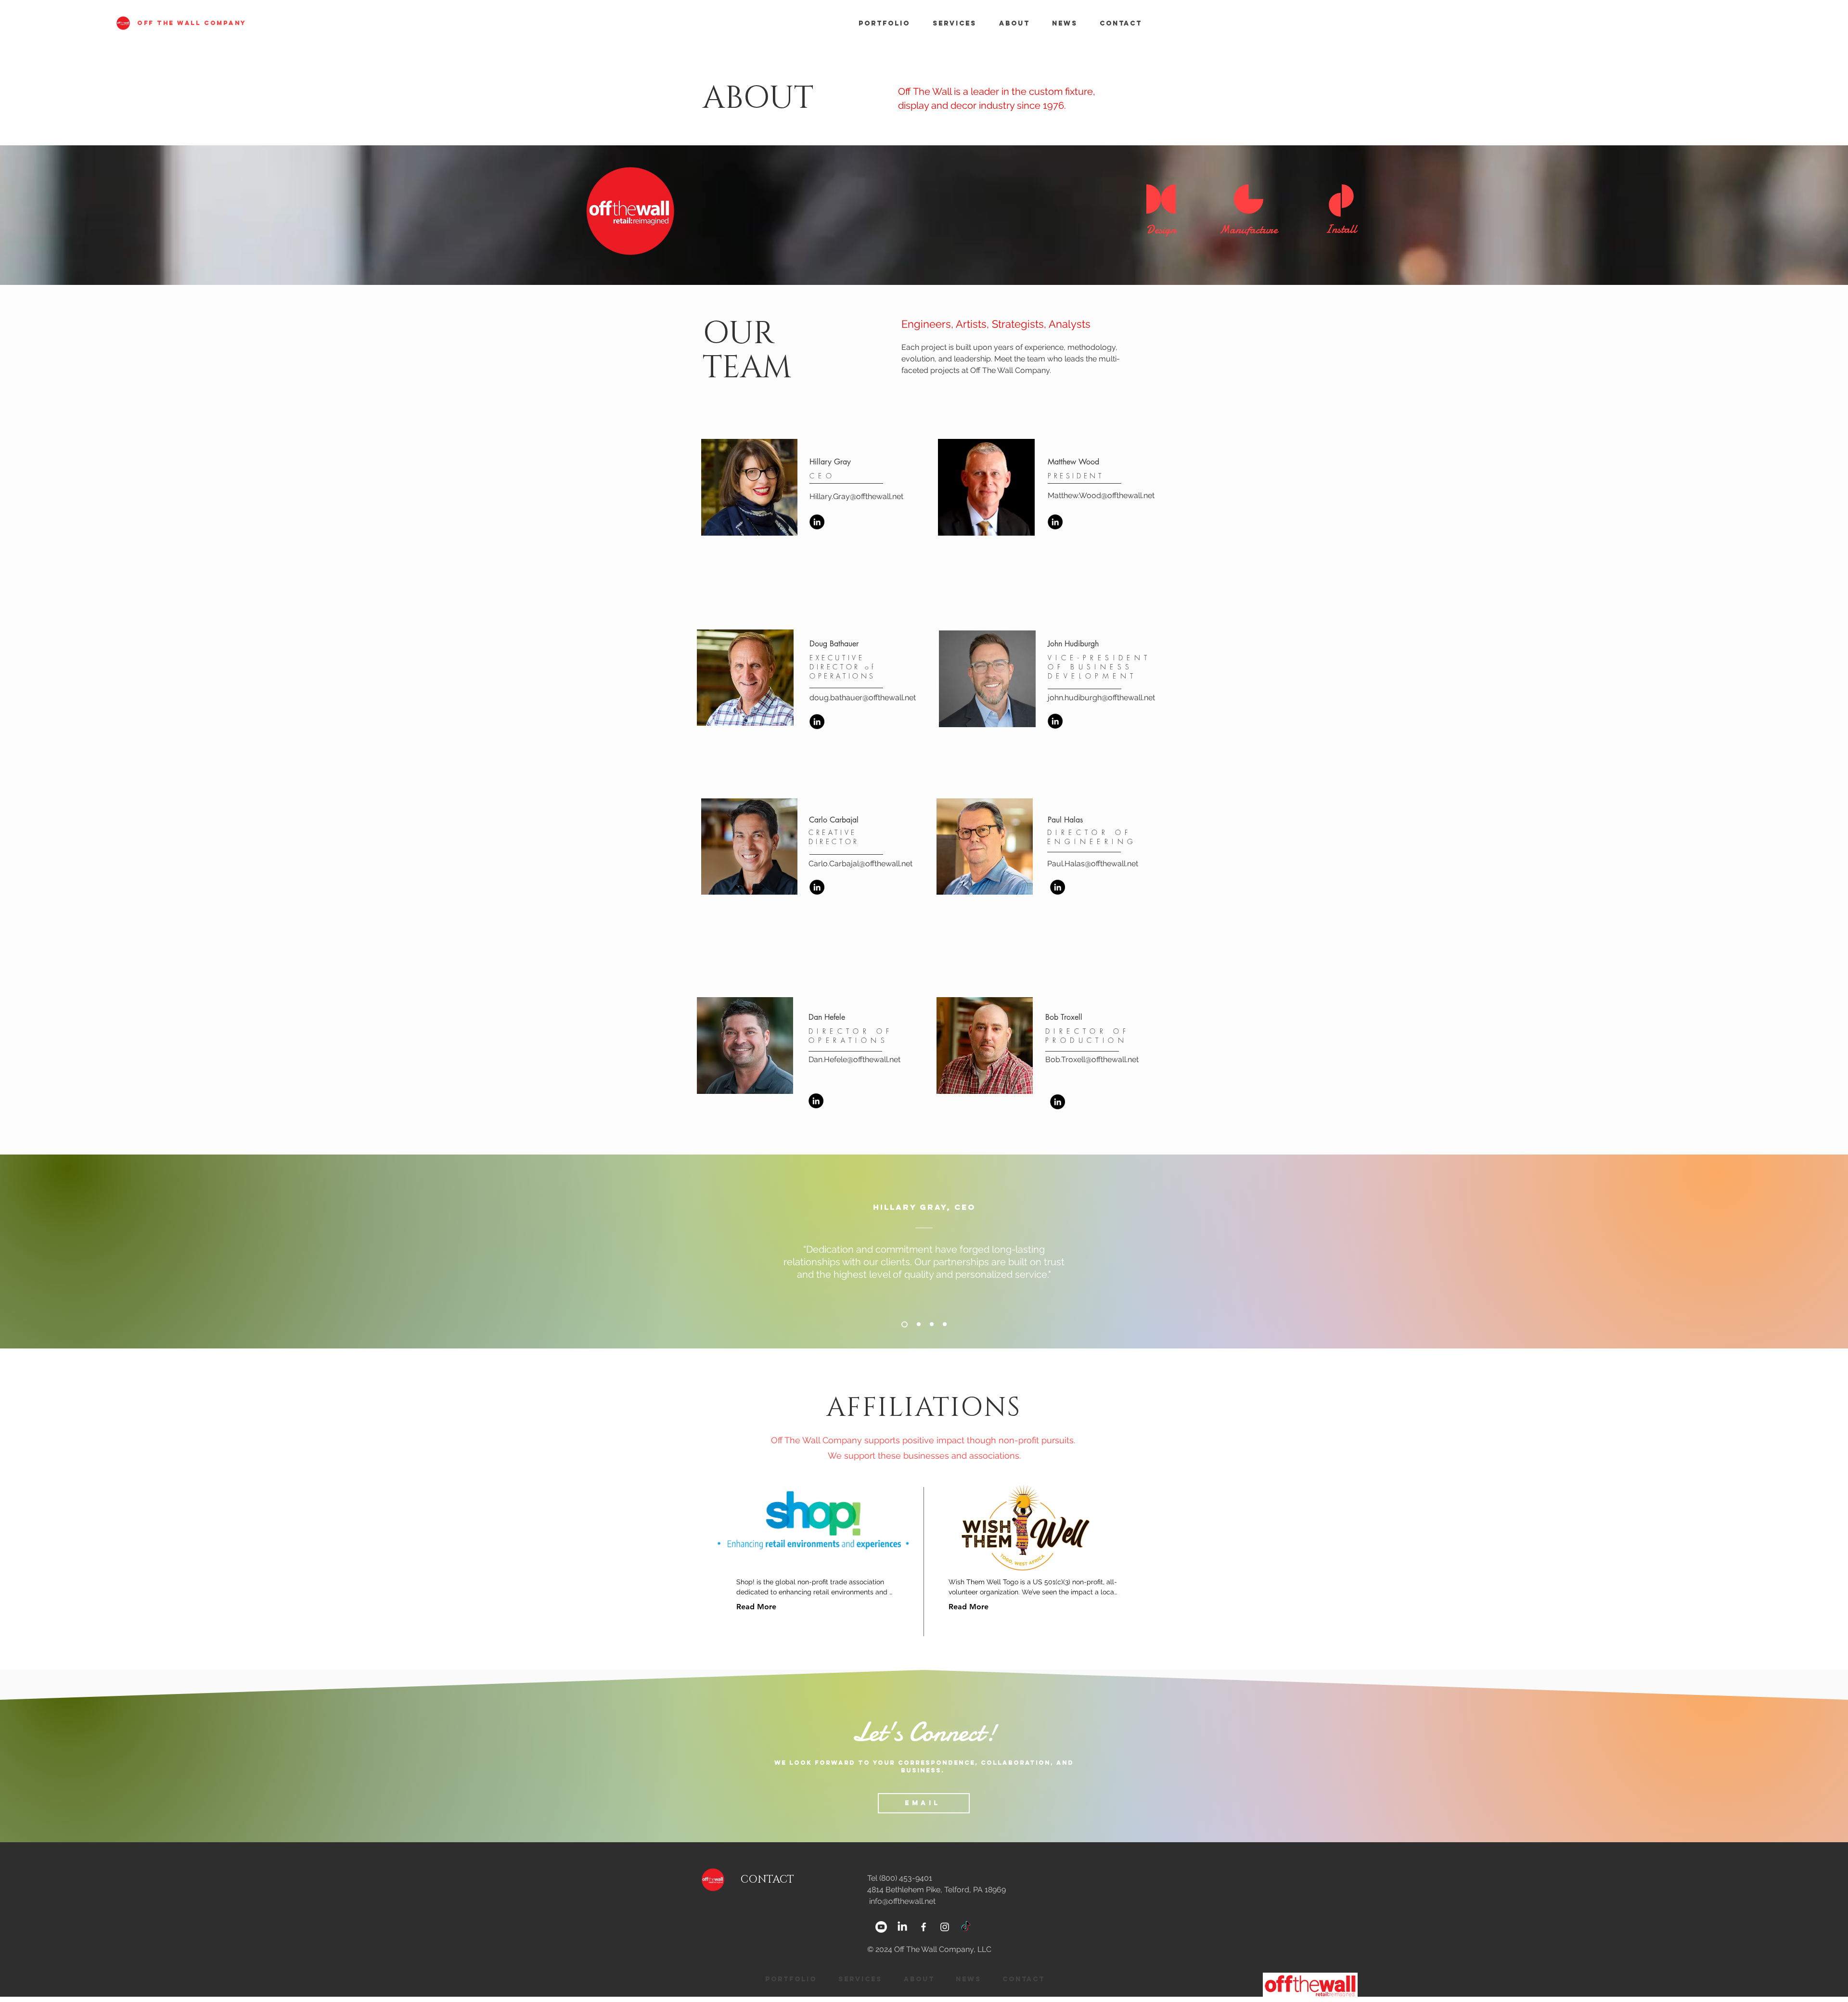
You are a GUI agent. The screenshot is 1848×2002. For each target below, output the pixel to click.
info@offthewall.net (902, 1901)
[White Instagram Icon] (945, 1927)
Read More (756, 1607)
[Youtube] (881, 1927)
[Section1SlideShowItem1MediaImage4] (945, 1324)
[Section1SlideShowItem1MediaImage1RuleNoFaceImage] (903, 1324)
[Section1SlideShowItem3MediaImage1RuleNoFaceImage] (930, 1324)
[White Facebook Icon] (924, 1927)
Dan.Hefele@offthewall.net (854, 1059)
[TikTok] (966, 1927)
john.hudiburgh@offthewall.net (1101, 698)
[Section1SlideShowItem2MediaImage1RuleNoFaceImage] (916, 1324)
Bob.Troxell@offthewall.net (1092, 1059)
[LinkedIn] (817, 522)
